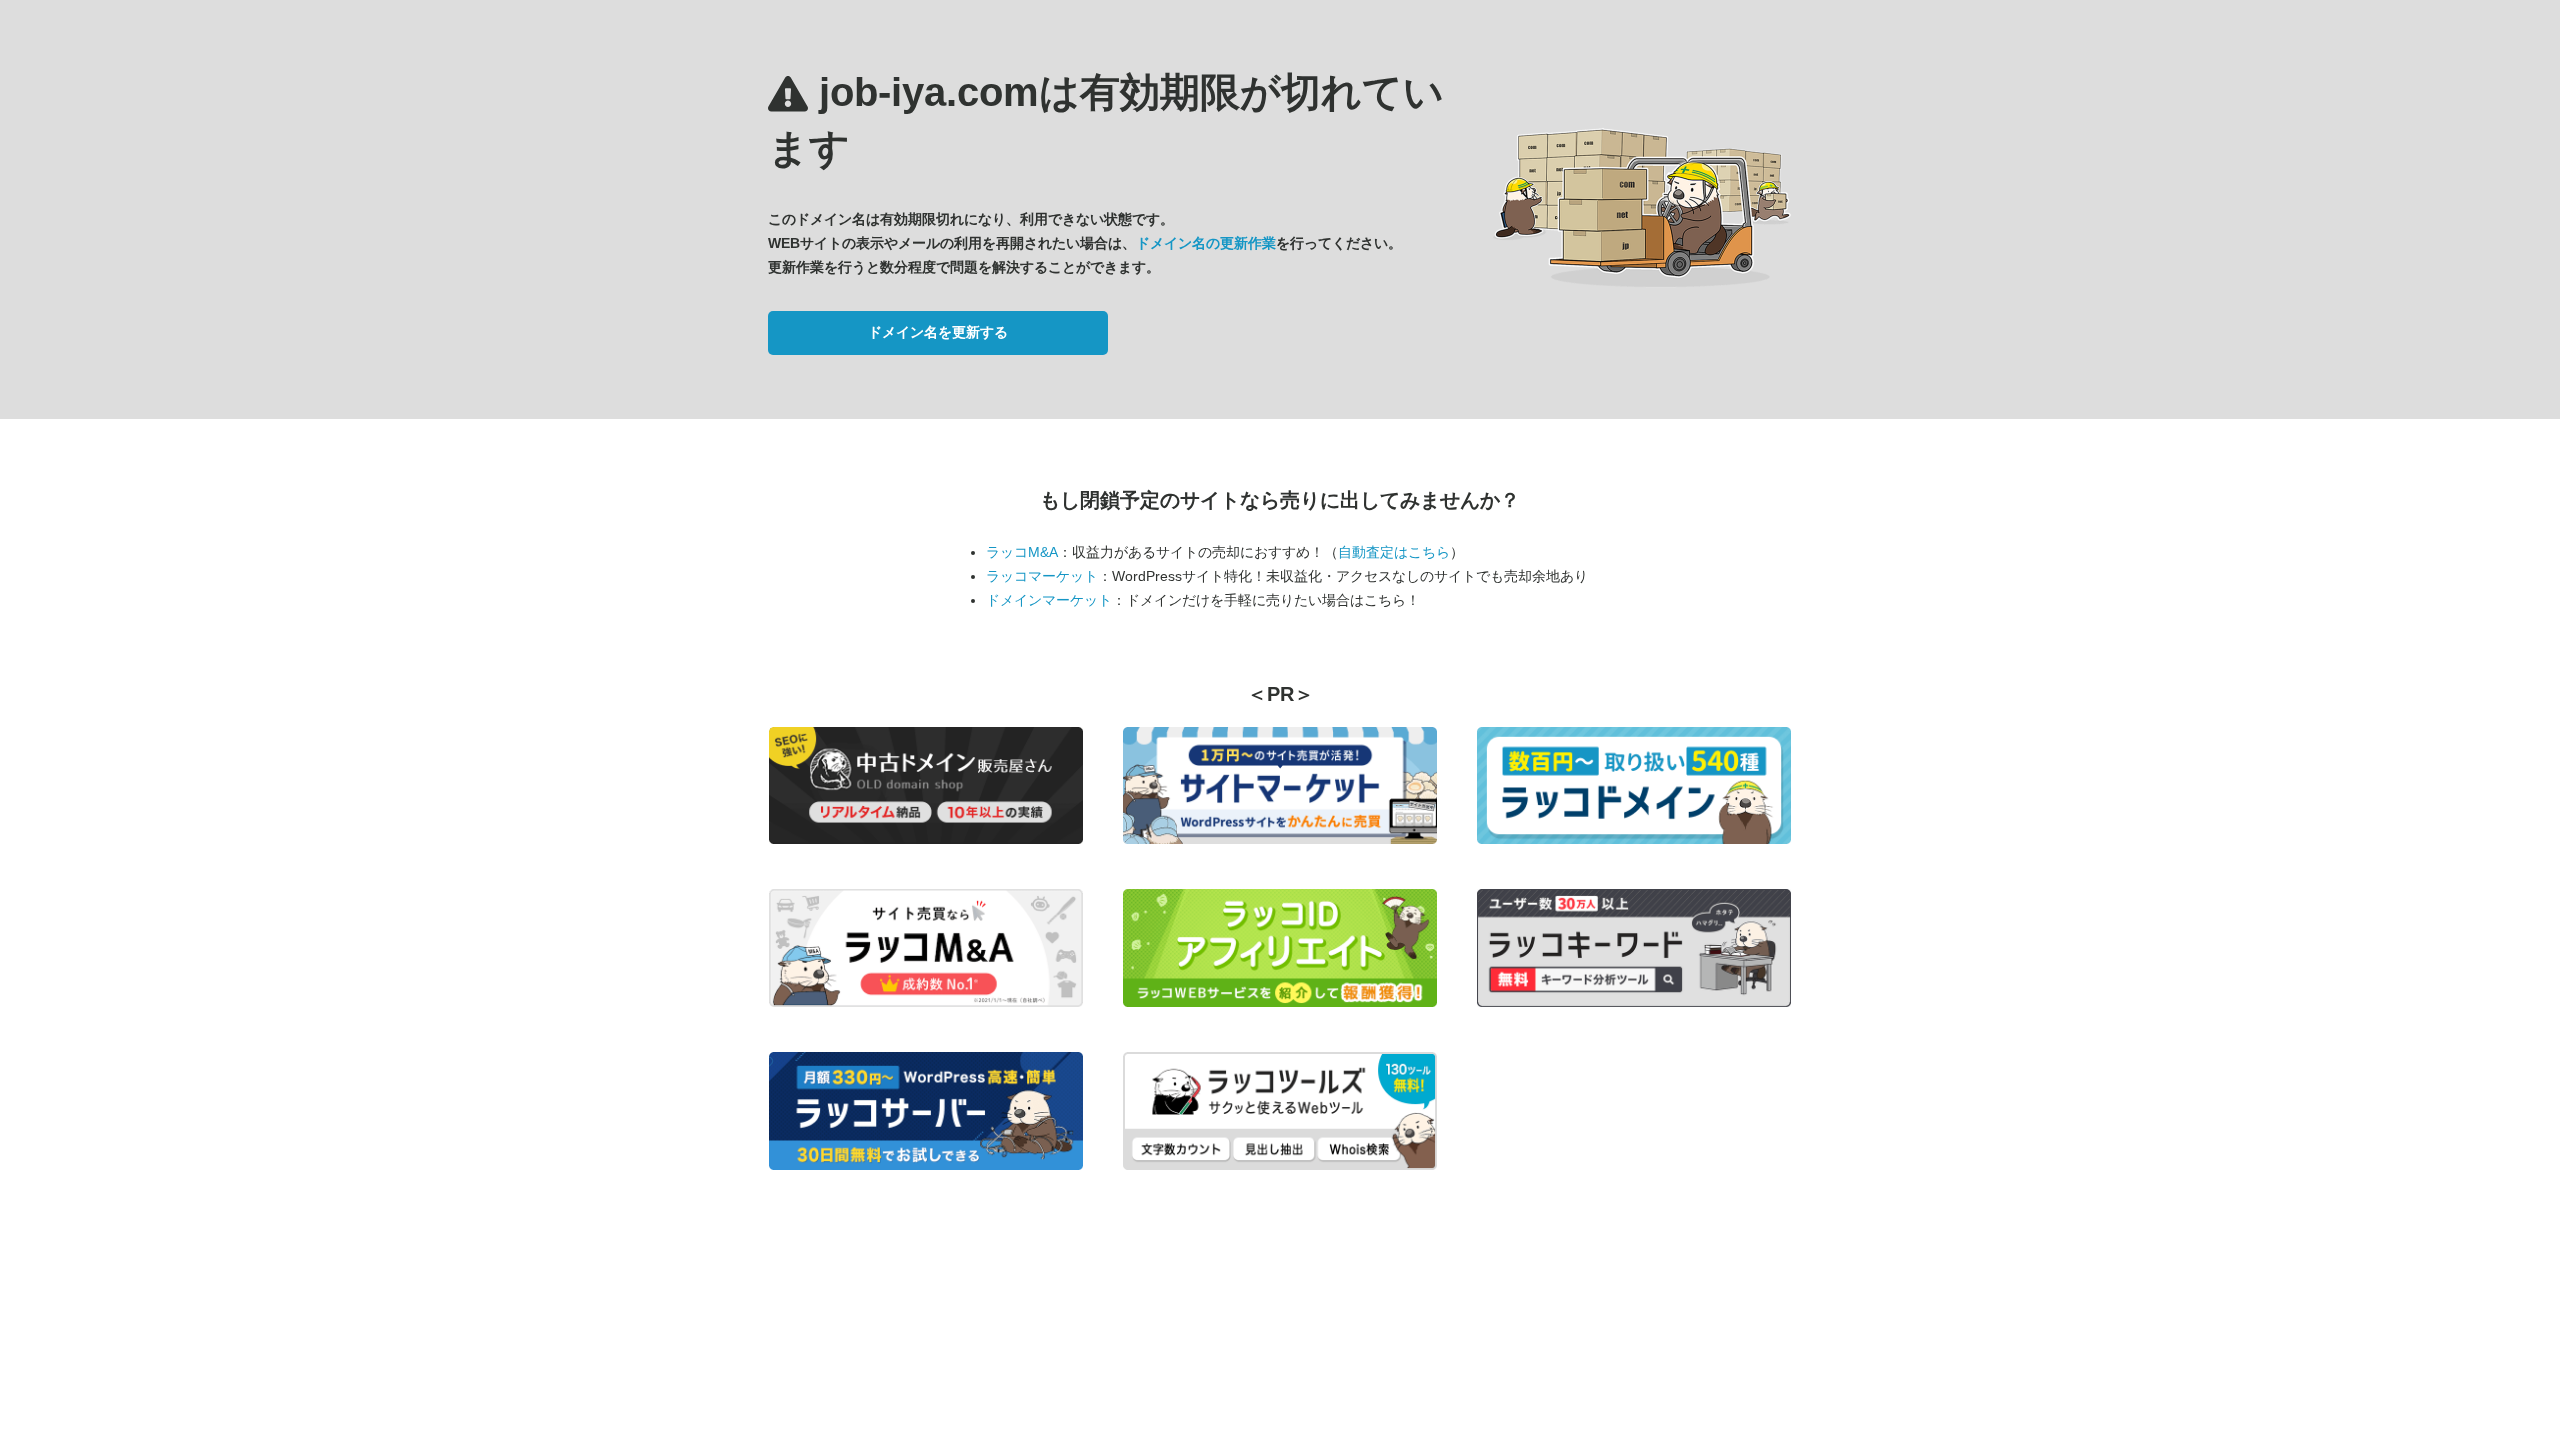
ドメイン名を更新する (938, 332)
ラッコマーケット (1042, 576)
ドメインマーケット (1049, 600)
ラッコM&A (1022, 552)
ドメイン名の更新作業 (1206, 243)
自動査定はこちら (1394, 552)
